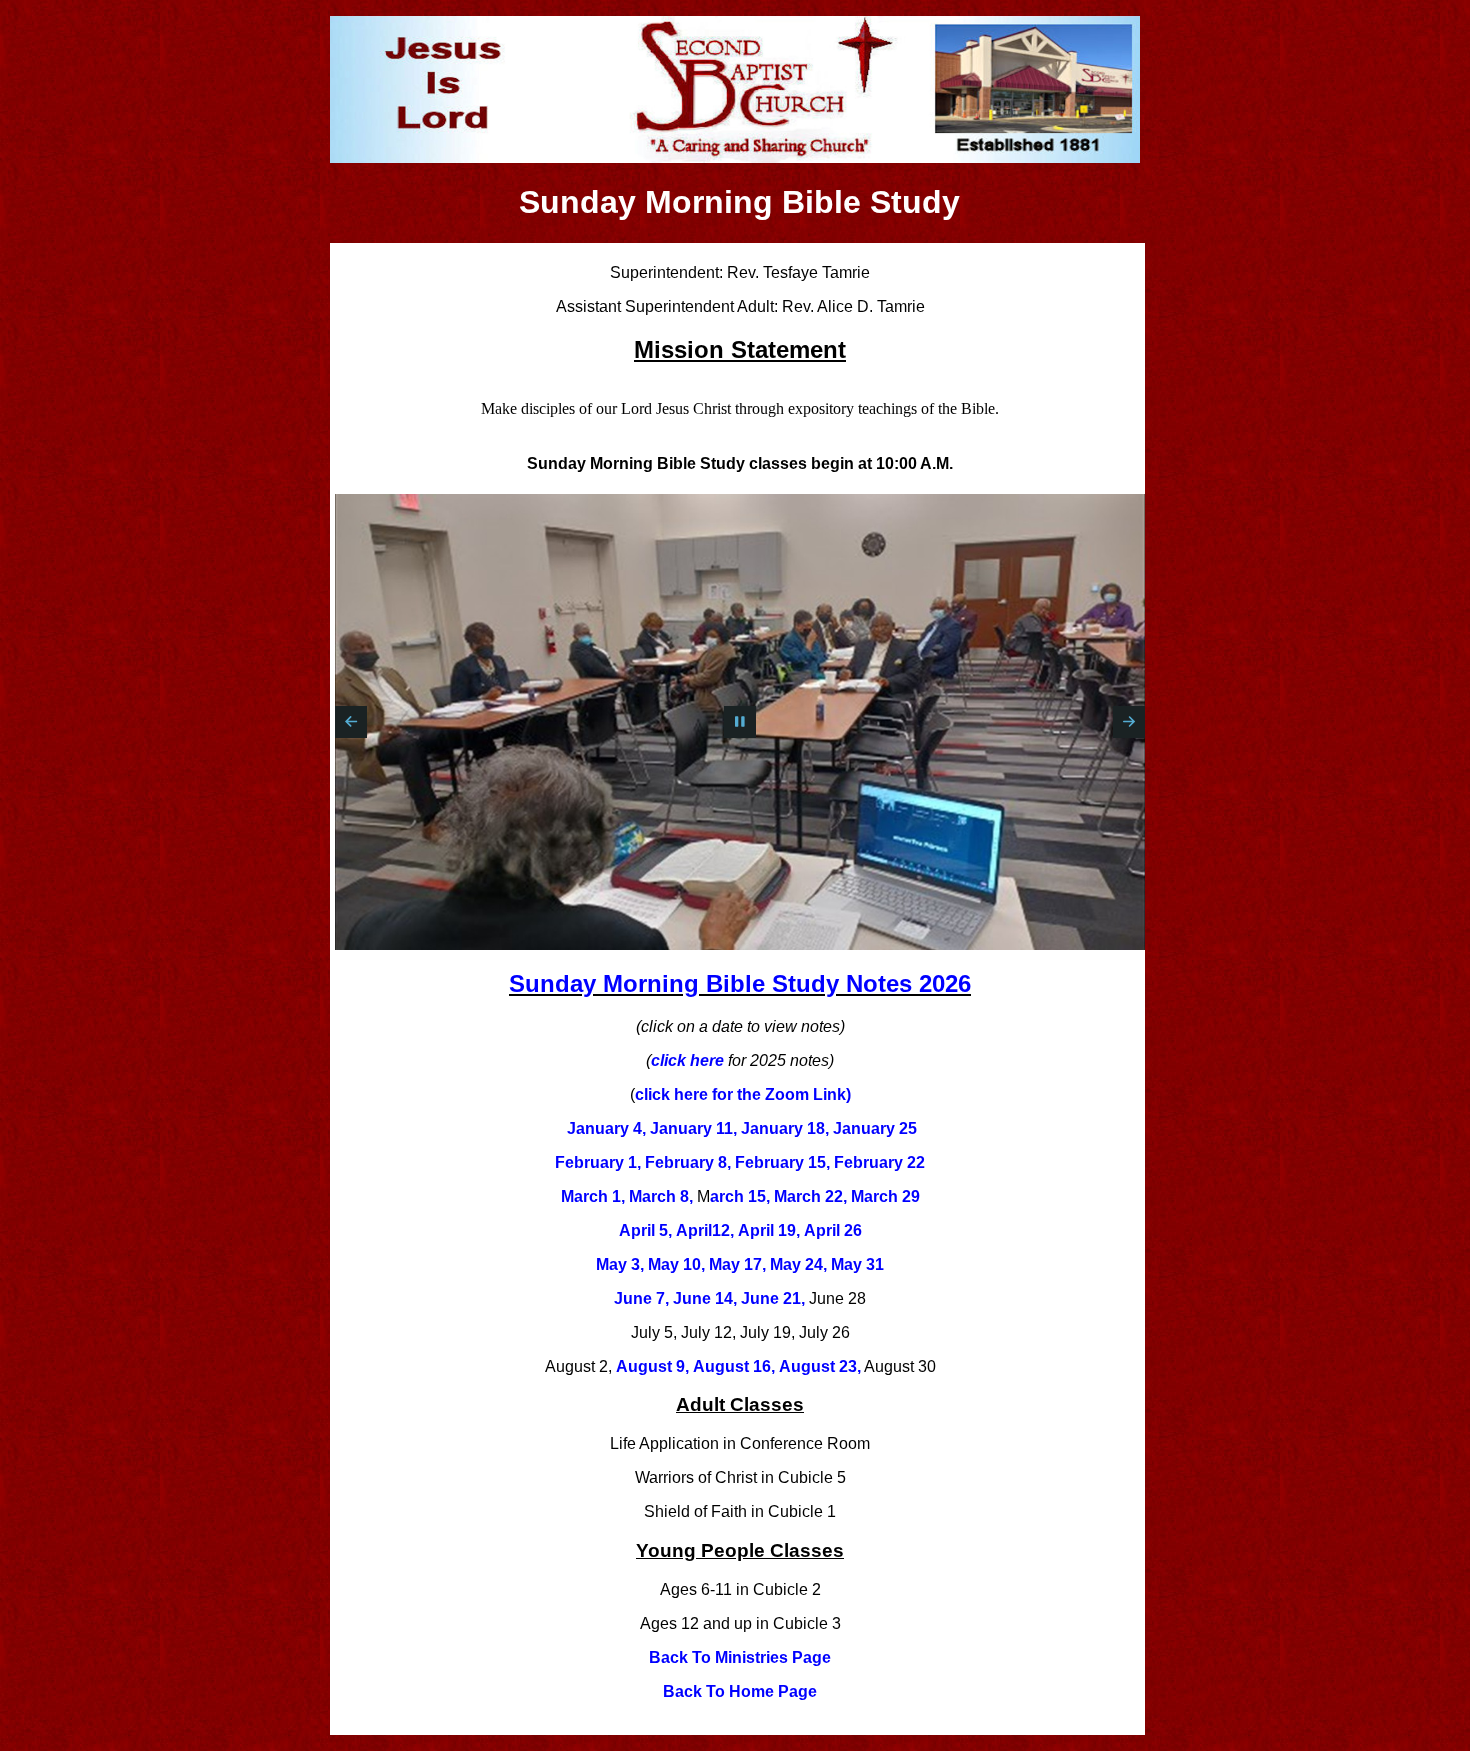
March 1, (593, 1196)
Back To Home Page (740, 1691)
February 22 (879, 1162)
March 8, (661, 1196)
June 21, (773, 1298)
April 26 (833, 1230)
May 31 (857, 1264)
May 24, (798, 1264)
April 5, (645, 1230)
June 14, (705, 1298)
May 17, (737, 1264)
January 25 (875, 1128)
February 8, (688, 1162)
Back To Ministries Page (740, 1657)
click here (687, 1060)
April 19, (769, 1230)
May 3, (620, 1264)
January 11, (693, 1128)
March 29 (885, 1196)
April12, (705, 1230)
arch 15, (740, 1196)
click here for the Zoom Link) (743, 1094)
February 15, (782, 1162)
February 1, (598, 1162)
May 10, (676, 1264)
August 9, (652, 1366)
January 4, (606, 1128)
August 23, (820, 1366)
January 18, (785, 1128)
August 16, (734, 1366)
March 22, (810, 1196)
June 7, (641, 1298)
